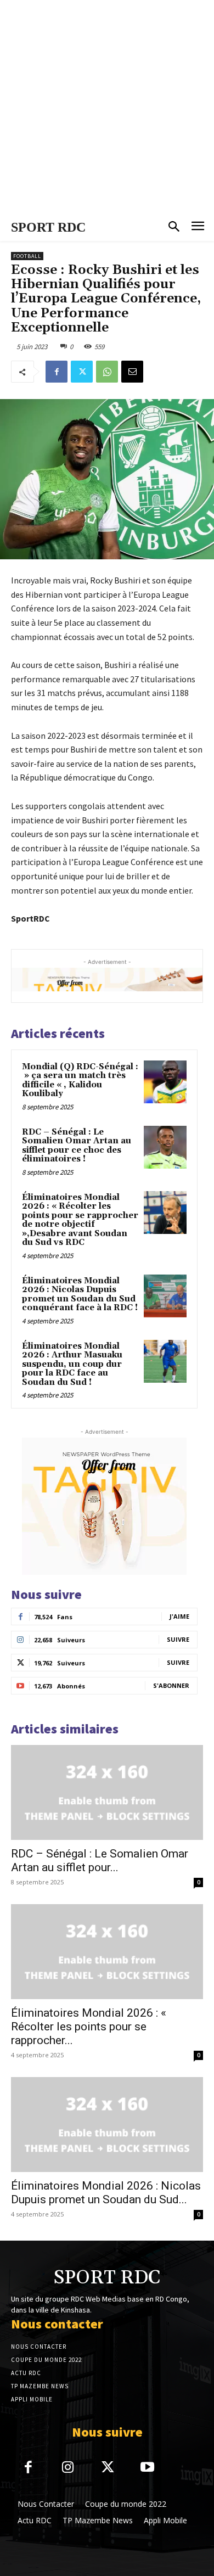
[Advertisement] (107, 107)
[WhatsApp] (107, 372)
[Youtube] (148, 2468)
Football (27, 256)
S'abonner (171, 1685)
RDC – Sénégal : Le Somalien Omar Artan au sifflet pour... (100, 1861)
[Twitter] (82, 372)
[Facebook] (57, 372)
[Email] (132, 372)
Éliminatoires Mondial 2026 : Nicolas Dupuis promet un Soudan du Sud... (106, 2193)
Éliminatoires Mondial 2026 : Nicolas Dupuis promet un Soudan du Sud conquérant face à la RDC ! (80, 1295)
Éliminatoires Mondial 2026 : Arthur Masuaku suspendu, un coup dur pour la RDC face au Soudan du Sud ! (72, 1364)
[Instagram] (68, 2468)
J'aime (179, 1616)
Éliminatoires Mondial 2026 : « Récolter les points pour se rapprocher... (89, 2027)
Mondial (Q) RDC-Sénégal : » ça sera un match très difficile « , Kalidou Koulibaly (80, 1081)
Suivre (178, 1639)
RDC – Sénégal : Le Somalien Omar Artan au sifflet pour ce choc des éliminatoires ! (77, 1146)
